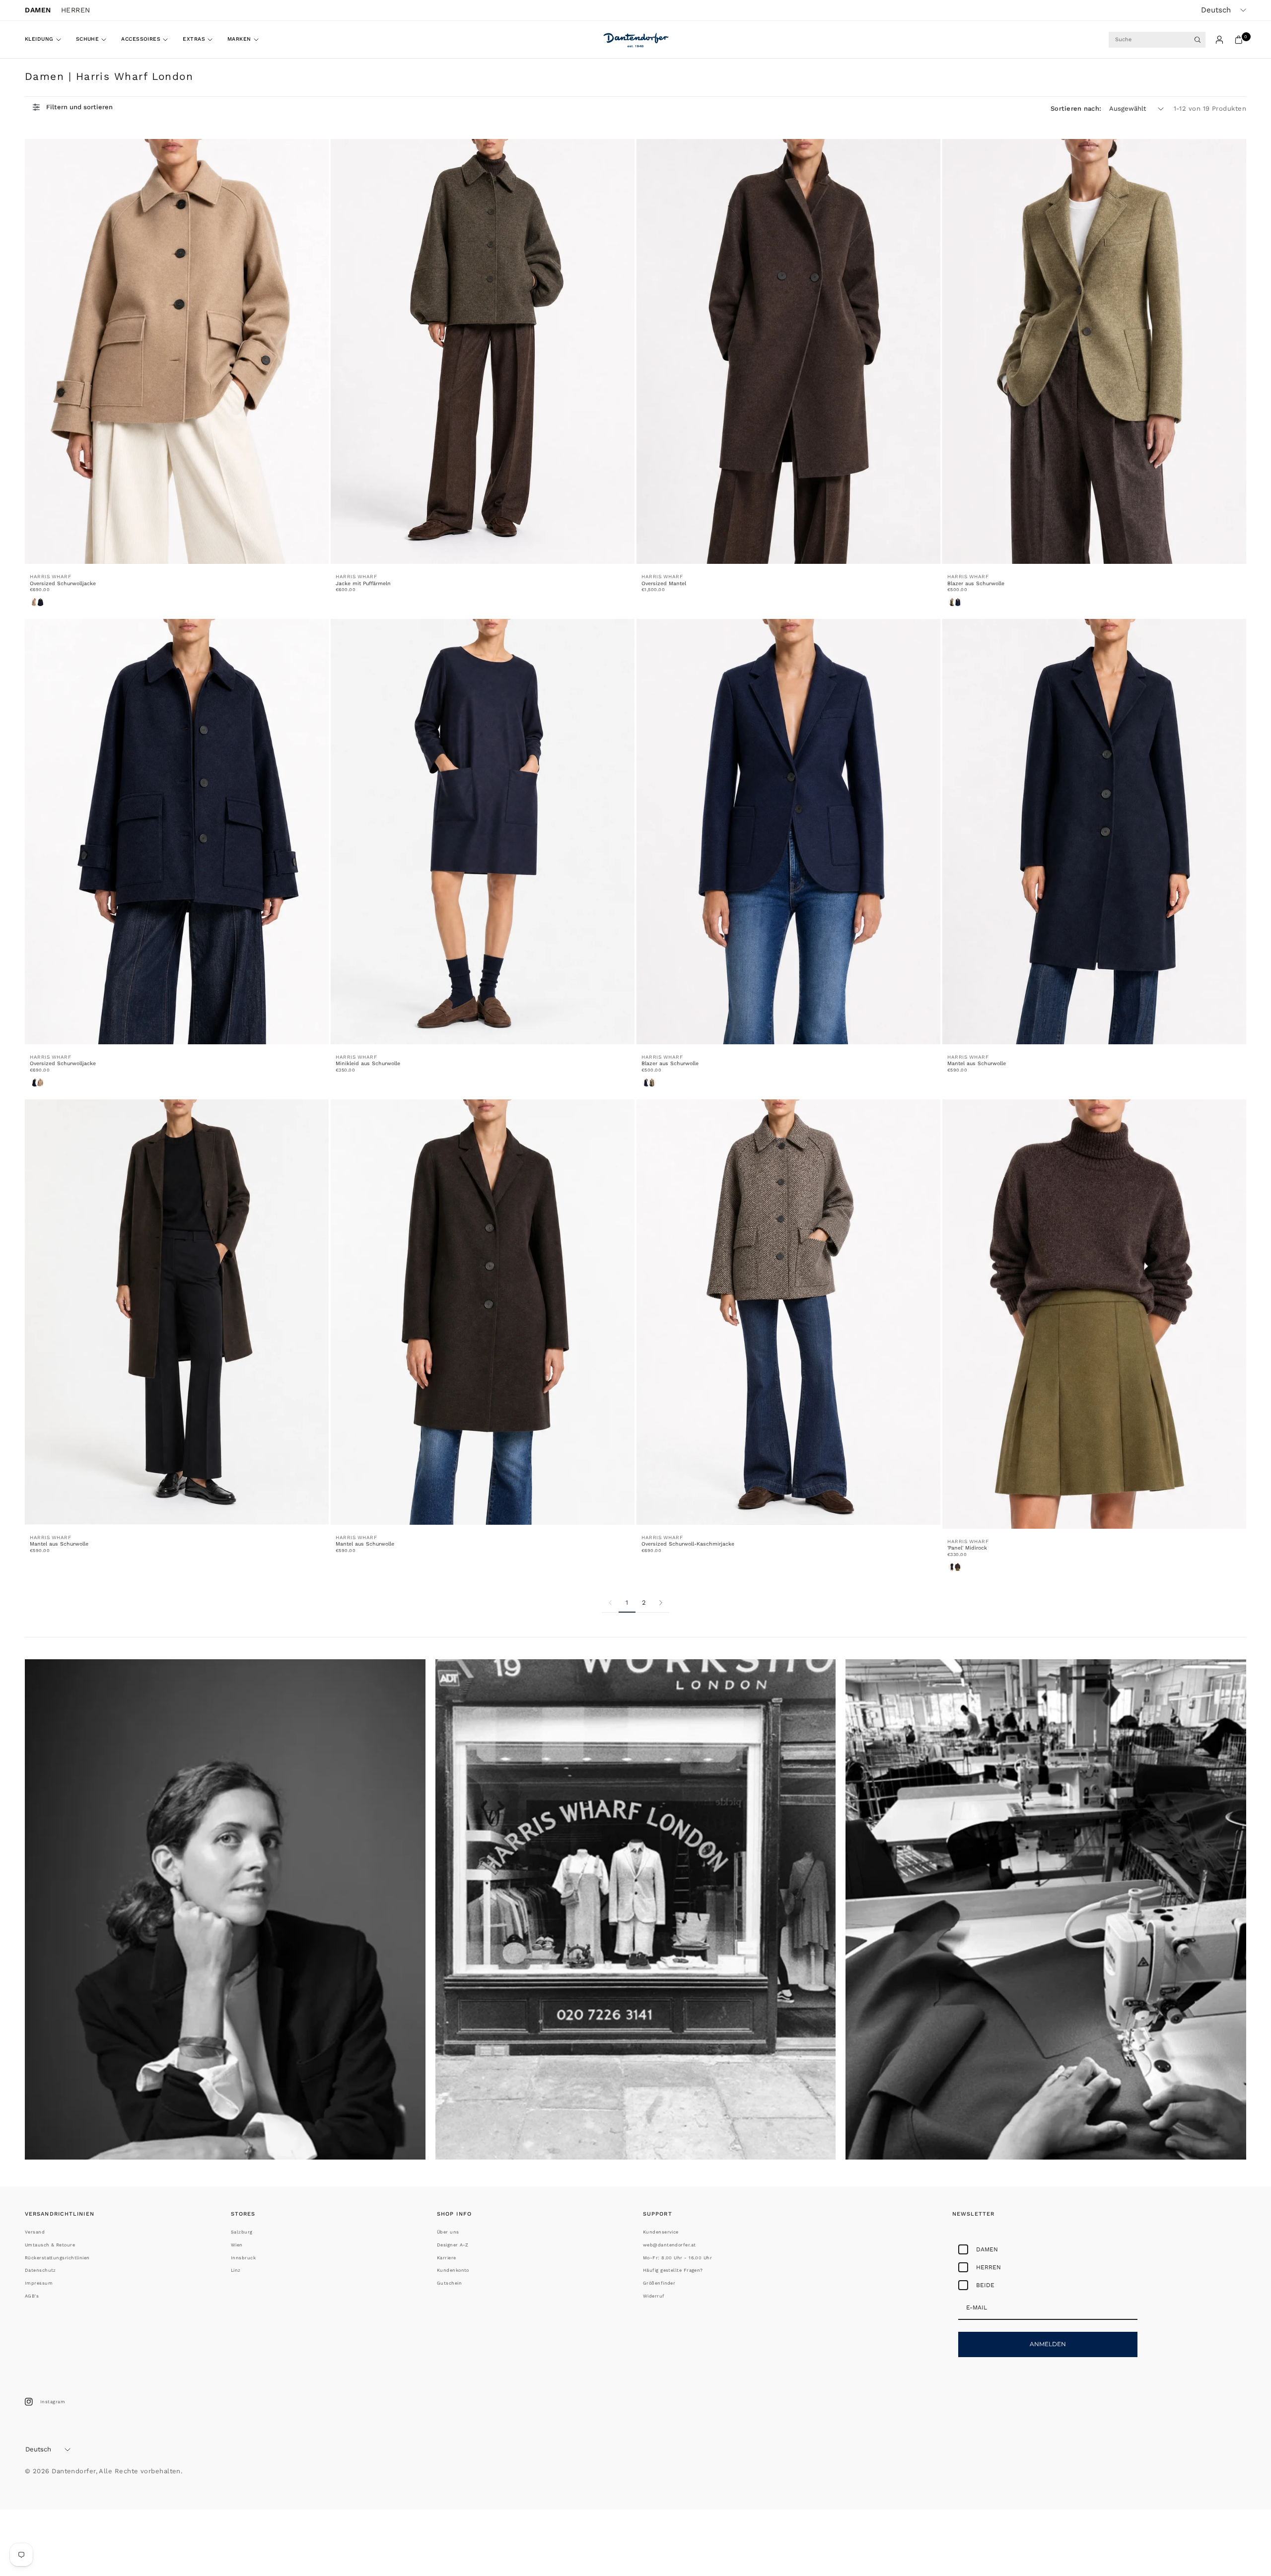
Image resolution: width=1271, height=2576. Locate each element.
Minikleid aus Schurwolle (368, 1063)
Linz (236, 2270)
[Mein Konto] (1219, 40)
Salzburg (242, 2232)
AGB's (32, 2296)
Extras (194, 39)
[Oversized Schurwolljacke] (177, 352)
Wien (237, 2245)
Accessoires (141, 39)
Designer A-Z (453, 2245)
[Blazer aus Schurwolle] (1094, 352)
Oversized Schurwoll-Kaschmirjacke (688, 1544)
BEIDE (985, 2285)
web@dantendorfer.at (670, 2245)
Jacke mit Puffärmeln (363, 583)
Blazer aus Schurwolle (976, 583)
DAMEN (38, 10)
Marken (239, 39)
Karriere (447, 2258)
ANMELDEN (1048, 2344)
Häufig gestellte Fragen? (673, 2270)
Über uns (448, 2232)
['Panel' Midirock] (1094, 1314)
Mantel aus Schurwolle (977, 1063)
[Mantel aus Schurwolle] (1094, 832)
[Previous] (610, 1603)
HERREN (76, 10)
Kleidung (39, 39)
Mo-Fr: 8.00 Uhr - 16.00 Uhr (677, 2258)
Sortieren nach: (1076, 108)
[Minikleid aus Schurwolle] (483, 832)
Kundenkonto (453, 2270)
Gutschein (449, 2283)
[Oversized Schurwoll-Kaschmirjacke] (788, 1312)
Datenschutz (40, 2270)
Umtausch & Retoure (50, 2245)
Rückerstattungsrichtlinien (57, 2258)
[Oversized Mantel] (788, 352)
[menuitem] (47, 40)
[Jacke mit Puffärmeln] (483, 352)
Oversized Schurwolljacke (63, 583)
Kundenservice (661, 2232)
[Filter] (73, 107)
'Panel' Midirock (967, 1548)
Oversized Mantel (664, 583)
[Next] (661, 1603)
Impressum (39, 2283)
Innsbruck (243, 2258)
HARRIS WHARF (50, 576)
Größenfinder (659, 2283)
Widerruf (654, 2296)
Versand (35, 2232)
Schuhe (88, 39)
